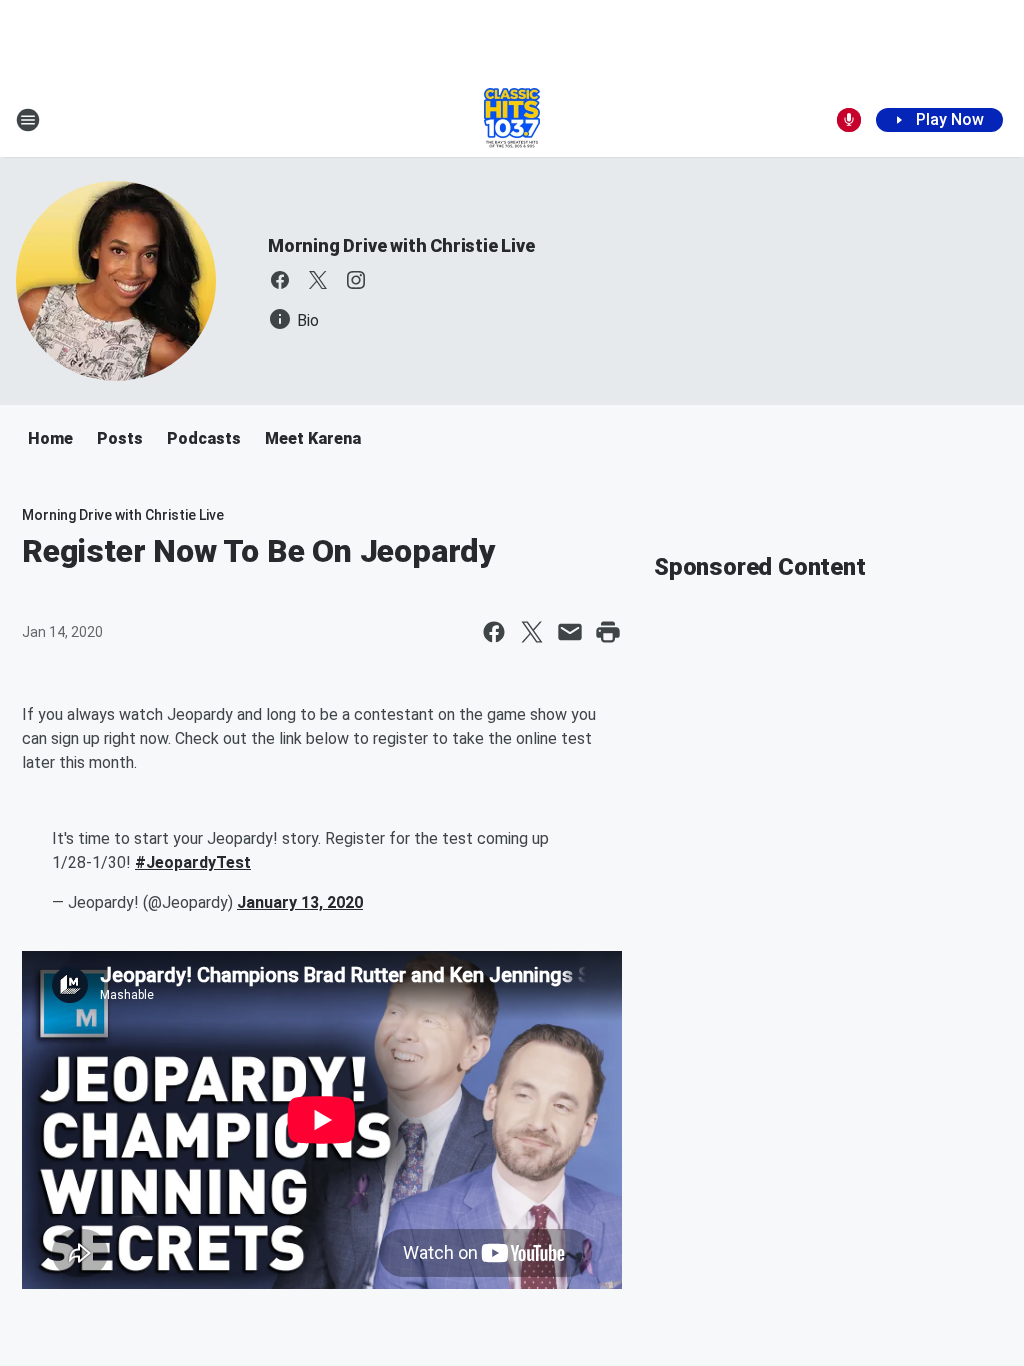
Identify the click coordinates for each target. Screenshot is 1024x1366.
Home (50, 438)
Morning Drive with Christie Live (401, 245)
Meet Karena (313, 438)
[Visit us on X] (318, 280)
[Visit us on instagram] (356, 280)
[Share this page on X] (532, 632)
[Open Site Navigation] (28, 120)
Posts (120, 438)
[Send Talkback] (849, 120)
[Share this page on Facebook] (494, 632)
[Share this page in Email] (570, 632)
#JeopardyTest (193, 862)
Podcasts (204, 438)
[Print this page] (608, 632)
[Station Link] (512, 120)
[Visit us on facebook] (280, 280)
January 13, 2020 (300, 902)
